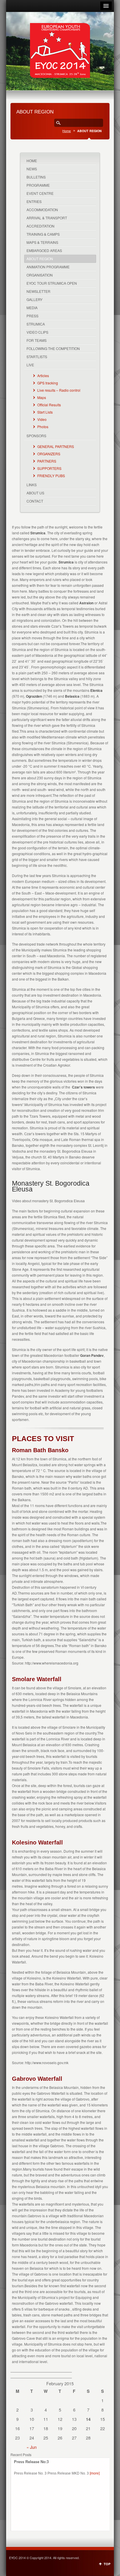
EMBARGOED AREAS (44, 250)
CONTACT (35, 501)
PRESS (32, 316)
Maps (42, 397)
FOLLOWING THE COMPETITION (53, 348)
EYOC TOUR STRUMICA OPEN (52, 283)
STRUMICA (36, 324)
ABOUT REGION (40, 259)
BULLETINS (36, 177)
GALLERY (35, 299)
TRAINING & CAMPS (43, 234)
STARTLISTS (37, 357)
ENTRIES (34, 201)
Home (67, 131)
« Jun (32, 2447)
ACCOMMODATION (42, 210)
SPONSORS (36, 436)
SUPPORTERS (49, 468)
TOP (107, 2564)
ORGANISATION (40, 275)
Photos (43, 427)
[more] (95, 2473)
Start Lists (45, 412)
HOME (32, 161)
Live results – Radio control (59, 390)
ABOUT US (35, 493)
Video (42, 419)
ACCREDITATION (40, 226)
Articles (43, 376)
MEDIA (32, 308)
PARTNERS (47, 461)
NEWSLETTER (38, 291)
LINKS (32, 485)
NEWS (32, 169)
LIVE (30, 365)
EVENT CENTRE (40, 193)
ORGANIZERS (49, 454)
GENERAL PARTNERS (56, 446)
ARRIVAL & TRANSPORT (47, 218)
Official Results (49, 405)
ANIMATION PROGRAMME (48, 267)
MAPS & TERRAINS (42, 242)
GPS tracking (48, 383)
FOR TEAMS (37, 340)
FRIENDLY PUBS (51, 476)
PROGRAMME (38, 185)
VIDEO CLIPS (37, 332)
